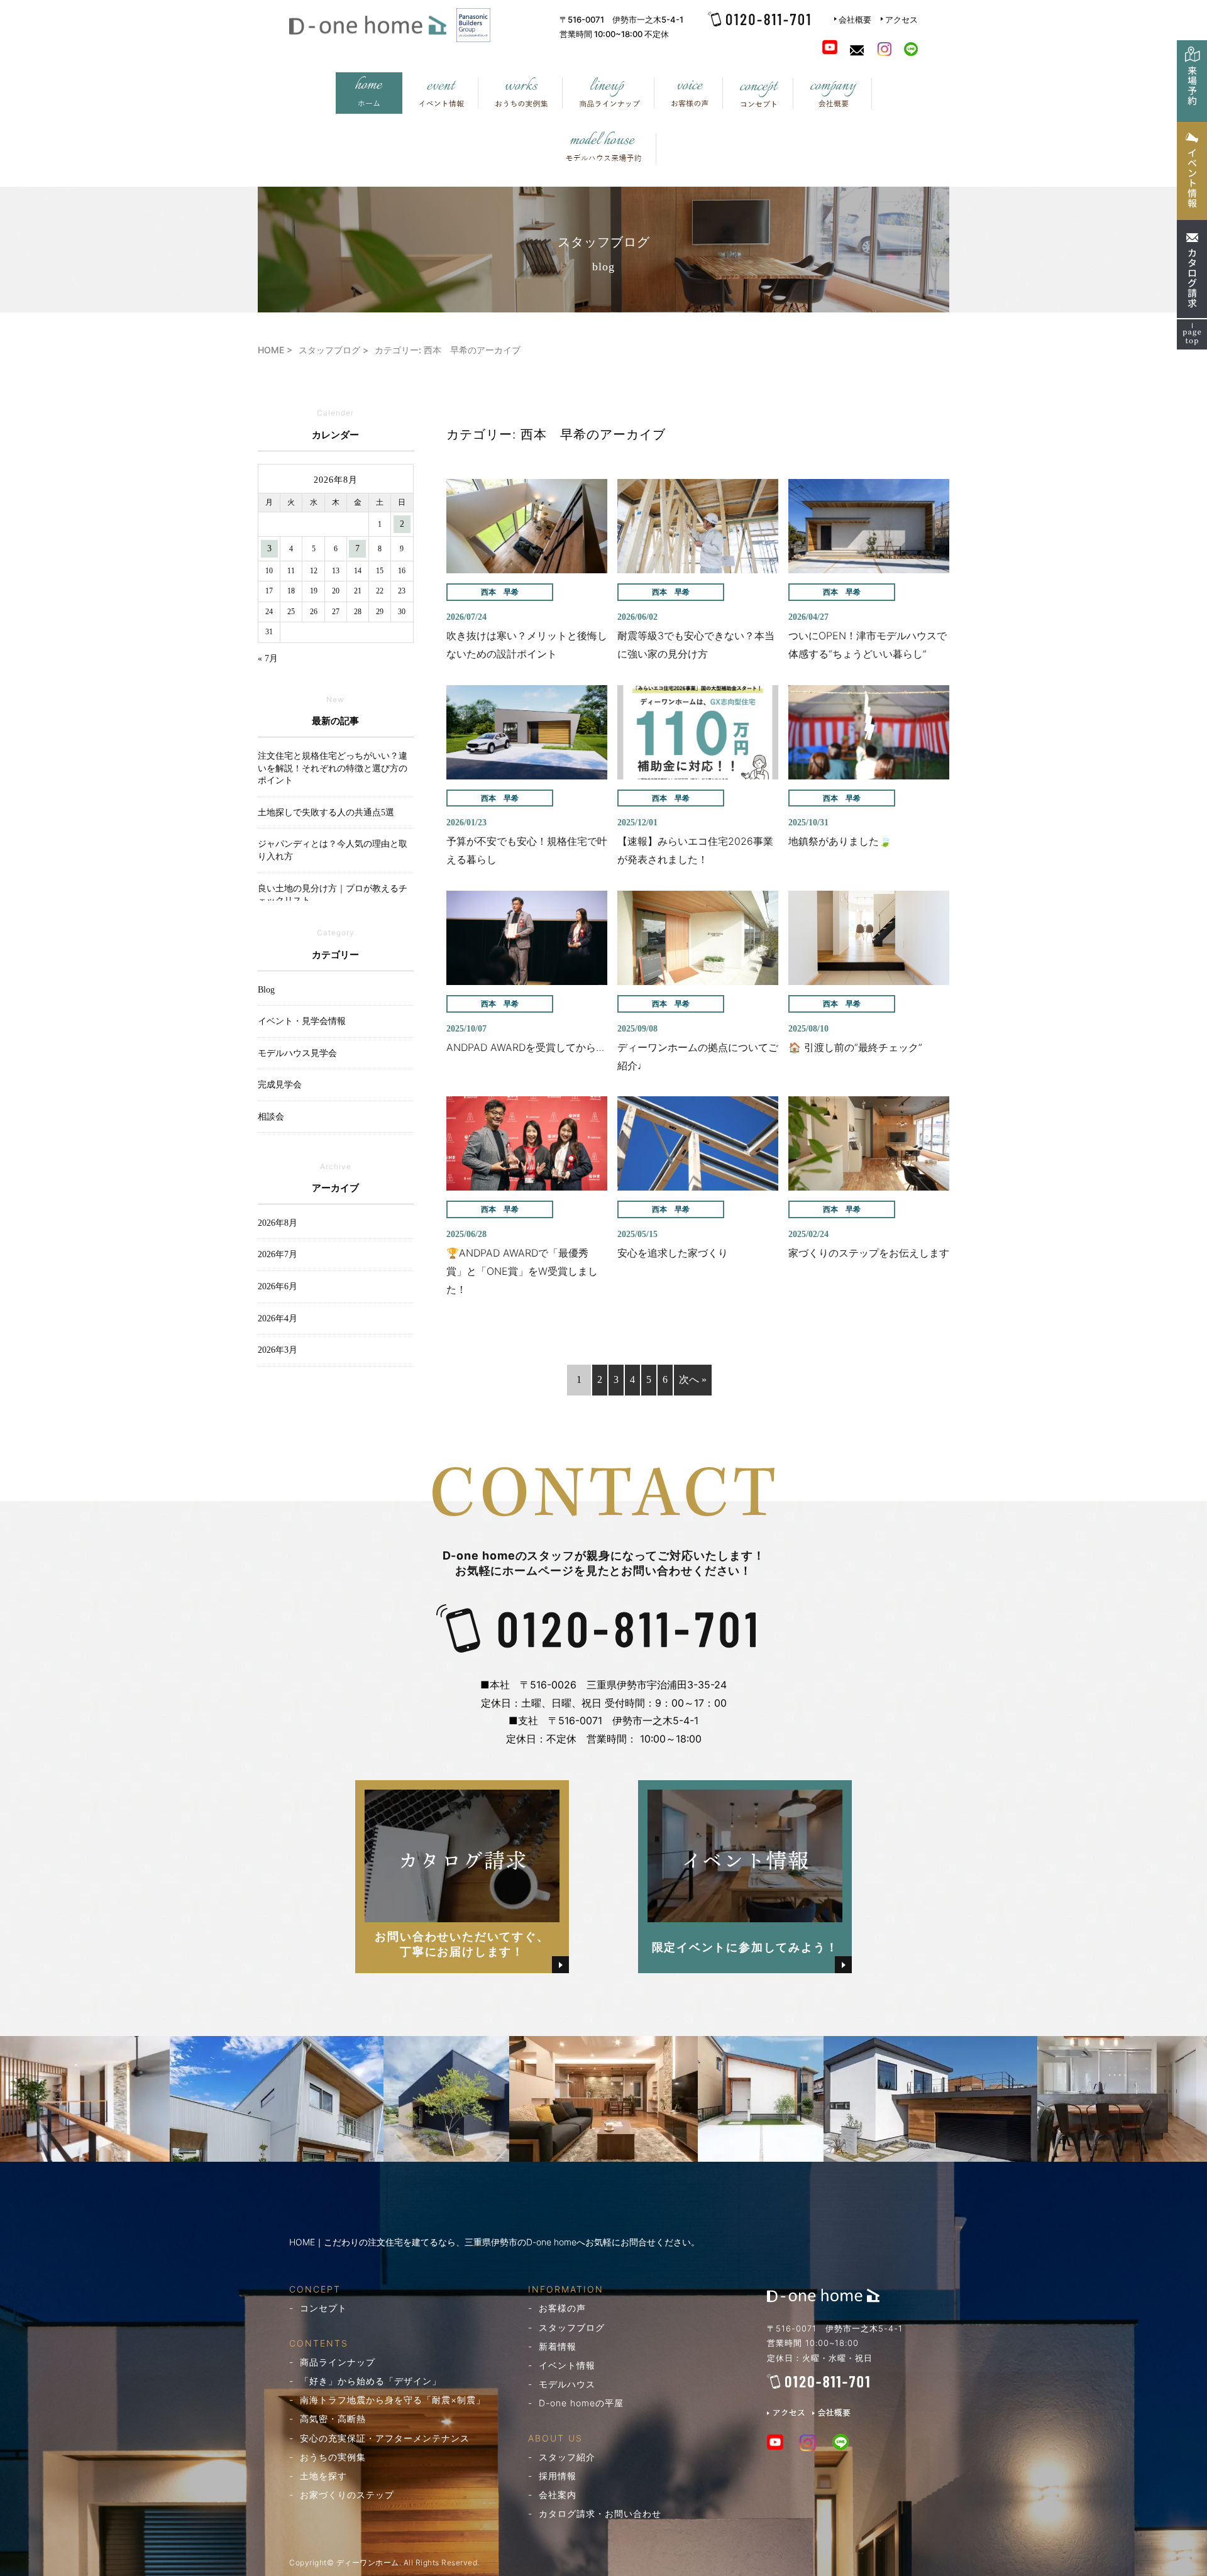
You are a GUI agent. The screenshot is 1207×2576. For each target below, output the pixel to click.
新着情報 (558, 2346)
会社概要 (855, 19)
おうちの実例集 (333, 2457)
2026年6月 (278, 1286)
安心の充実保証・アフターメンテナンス (385, 2438)
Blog (266, 990)
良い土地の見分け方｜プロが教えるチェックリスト (333, 895)
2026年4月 (278, 1318)
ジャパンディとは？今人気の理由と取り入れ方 (333, 850)
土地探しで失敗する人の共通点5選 (326, 812)
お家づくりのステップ (347, 2495)
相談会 (271, 1117)
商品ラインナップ (338, 2362)
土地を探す (323, 2476)
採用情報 (558, 2476)
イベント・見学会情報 (302, 1021)
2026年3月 (278, 1350)
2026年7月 (278, 1254)
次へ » (693, 1379)
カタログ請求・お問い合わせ (600, 2513)
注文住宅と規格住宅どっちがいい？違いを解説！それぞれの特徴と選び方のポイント (333, 768)
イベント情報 (567, 2365)
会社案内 (558, 2495)
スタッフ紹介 (567, 2457)
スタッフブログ (572, 2327)
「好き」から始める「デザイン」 (371, 2381)
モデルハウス (567, 2384)
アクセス (901, 19)
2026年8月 (278, 1223)
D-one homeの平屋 (581, 2403)
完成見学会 (280, 1085)
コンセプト (323, 2308)
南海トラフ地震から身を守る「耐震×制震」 (393, 2400)
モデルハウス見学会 (297, 1053)
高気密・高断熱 (333, 2419)
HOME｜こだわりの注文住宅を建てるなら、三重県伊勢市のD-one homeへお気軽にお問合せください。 (494, 2242)
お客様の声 (562, 2308)
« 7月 (268, 658)
